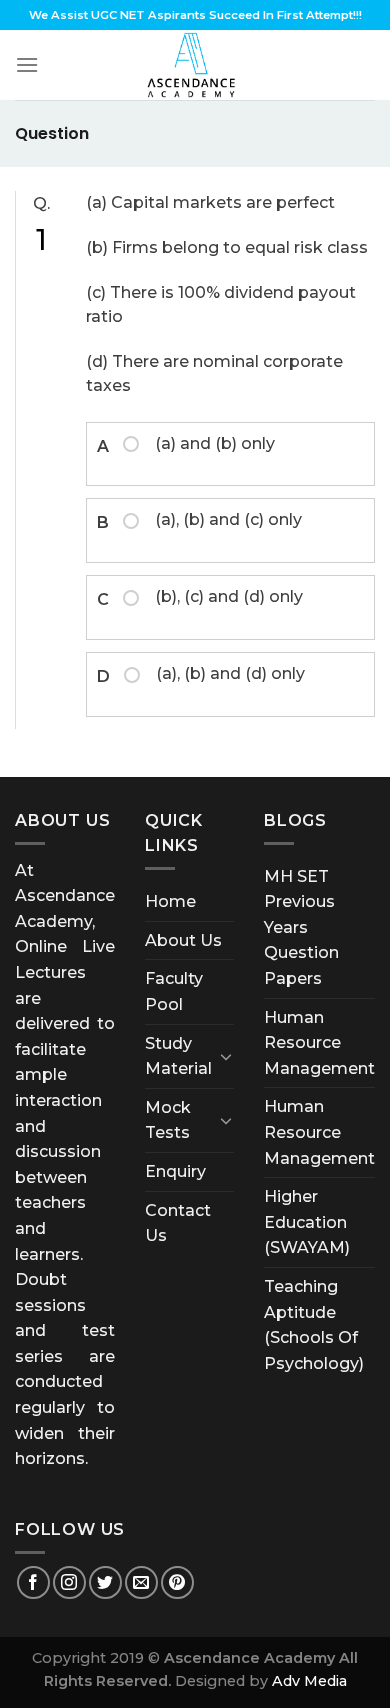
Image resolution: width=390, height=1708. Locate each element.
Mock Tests (168, 1120)
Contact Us (178, 1223)
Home (170, 901)
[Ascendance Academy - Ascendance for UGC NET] (195, 65)
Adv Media (309, 1681)
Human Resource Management (319, 1043)
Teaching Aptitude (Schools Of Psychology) (314, 1325)
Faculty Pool (174, 991)
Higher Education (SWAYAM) (307, 1222)
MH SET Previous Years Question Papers (301, 927)
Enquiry (175, 1171)
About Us (183, 940)
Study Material (178, 1056)
